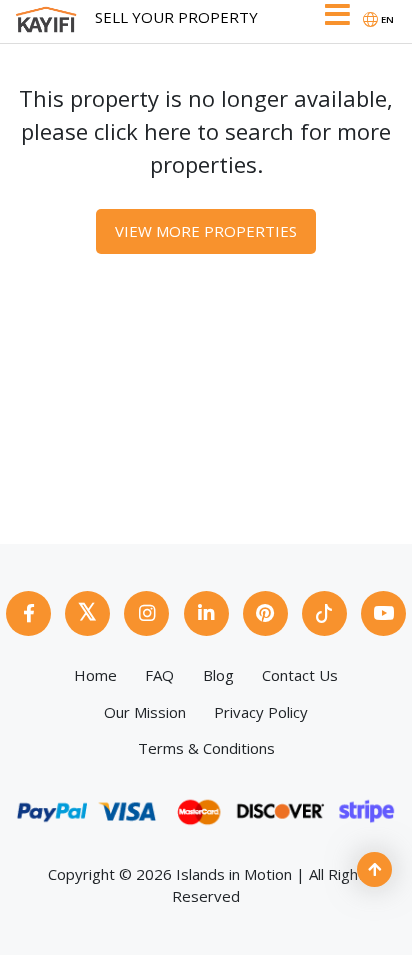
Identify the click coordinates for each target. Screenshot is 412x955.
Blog (218, 675)
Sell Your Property (176, 17)
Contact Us (300, 675)
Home (95, 675)
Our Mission (145, 712)
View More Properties (206, 231)
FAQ (159, 675)
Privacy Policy (261, 712)
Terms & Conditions (206, 748)
